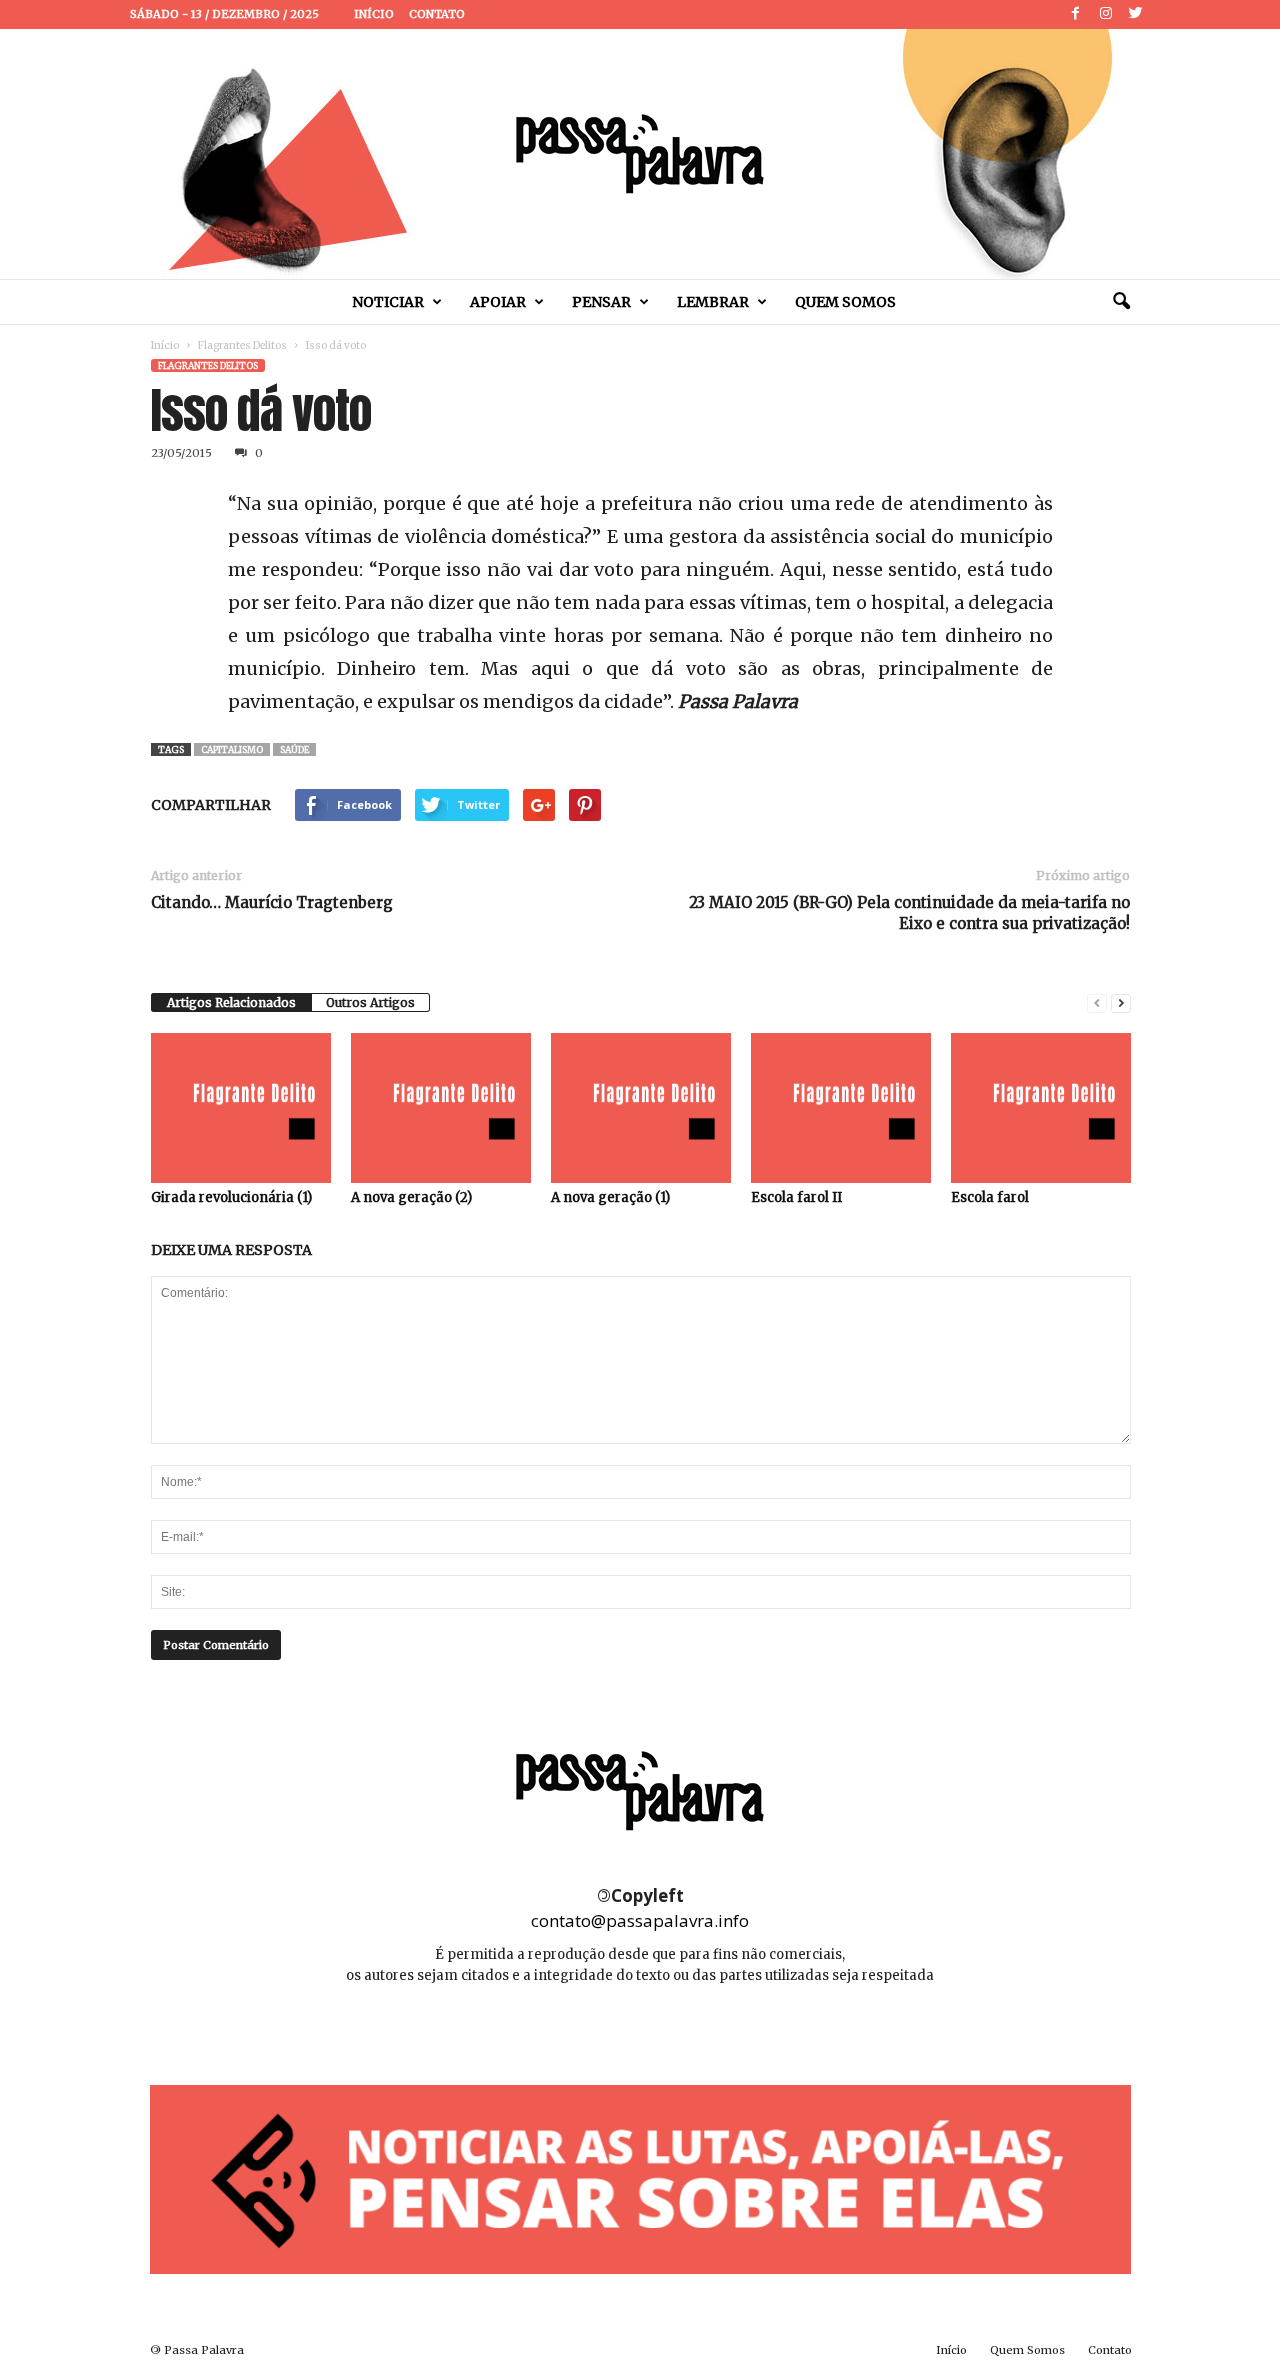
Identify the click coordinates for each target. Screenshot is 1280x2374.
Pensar (601, 302)
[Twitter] (1136, 14)
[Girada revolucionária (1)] (241, 1108)
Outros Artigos (370, 1002)
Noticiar (388, 302)
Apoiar (498, 302)
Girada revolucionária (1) (231, 1197)
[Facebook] (1076, 14)
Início (374, 14)
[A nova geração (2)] (441, 1108)
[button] (1121, 302)
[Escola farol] (1041, 1108)
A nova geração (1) (610, 1197)
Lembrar (713, 302)
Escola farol (990, 1197)
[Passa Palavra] (640, 154)
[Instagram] (1106, 14)
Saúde (294, 749)
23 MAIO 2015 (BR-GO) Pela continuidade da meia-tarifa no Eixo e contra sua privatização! (909, 913)
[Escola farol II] (841, 1108)
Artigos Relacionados (231, 1002)
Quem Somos (845, 302)
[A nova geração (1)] (641, 1108)
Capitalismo (232, 749)
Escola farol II (796, 1197)
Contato (437, 14)
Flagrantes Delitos (242, 345)
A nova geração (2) (411, 1197)
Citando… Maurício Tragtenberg (272, 902)
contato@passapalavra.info (640, 1920)
